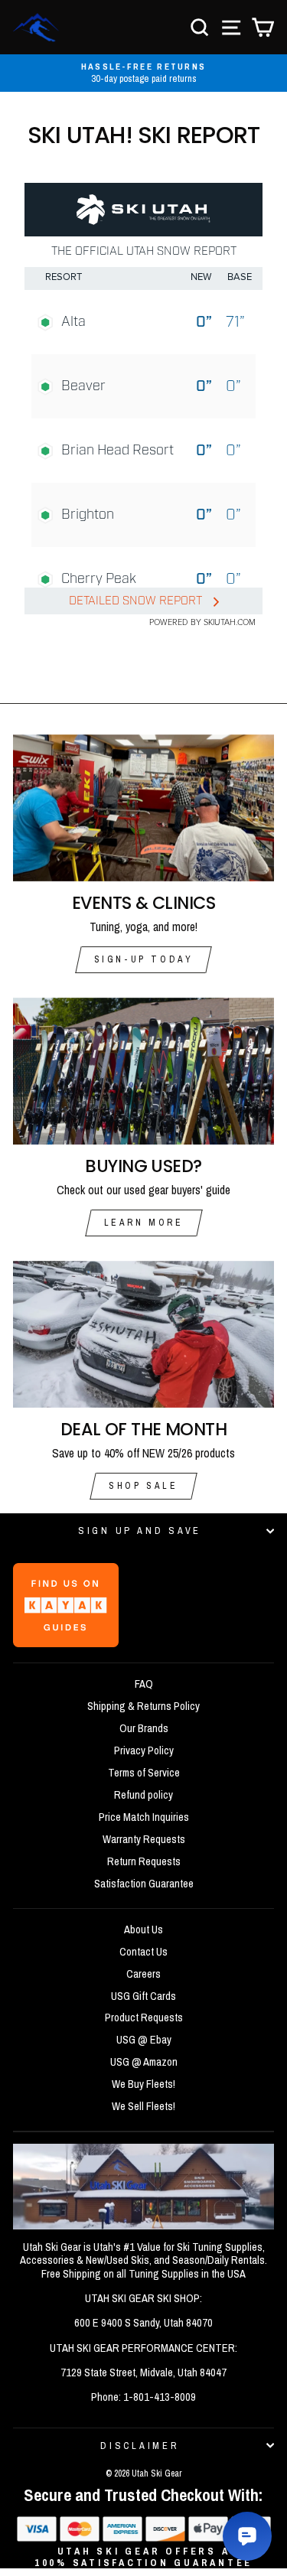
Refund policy (143, 1795)
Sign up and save (140, 1531)
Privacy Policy (144, 1750)
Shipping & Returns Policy (143, 1706)
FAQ (144, 1684)
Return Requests (144, 1861)
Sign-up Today (144, 959)
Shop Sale (143, 1486)
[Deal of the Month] (143, 1334)
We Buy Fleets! (143, 2084)
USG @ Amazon (144, 2062)
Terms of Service (144, 1773)
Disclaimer (140, 2446)
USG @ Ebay (144, 2040)
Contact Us (143, 1952)
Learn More (144, 1223)
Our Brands (144, 1728)
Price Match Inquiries (144, 1817)
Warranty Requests (144, 1839)
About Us (143, 1930)
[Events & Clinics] (143, 808)
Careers (143, 1974)
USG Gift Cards (143, 1996)
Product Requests (144, 2017)
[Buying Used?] (143, 1071)
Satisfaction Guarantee (144, 1884)
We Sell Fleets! (143, 2106)
